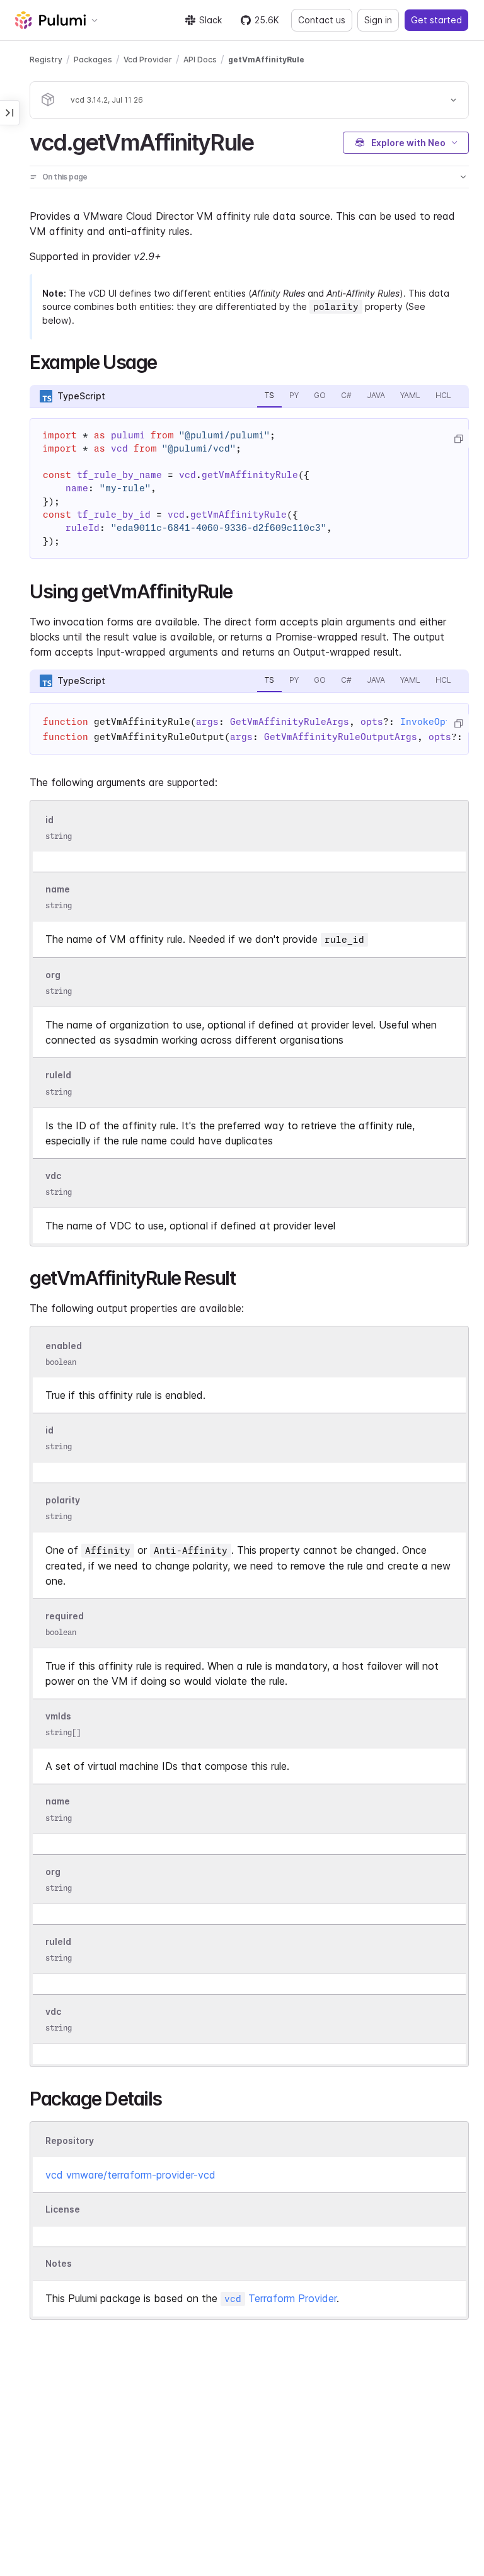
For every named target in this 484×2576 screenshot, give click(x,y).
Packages (93, 60)
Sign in (378, 20)
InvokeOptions (437, 722)
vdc (53, 1176)
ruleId (58, 1075)
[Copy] (458, 439)
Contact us (322, 20)
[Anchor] (264, 140)
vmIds (58, 1717)
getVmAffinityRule (266, 60)
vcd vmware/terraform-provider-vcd (130, 2175)
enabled (64, 1346)
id (49, 820)
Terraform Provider (280, 2298)
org (53, 975)
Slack (210, 20)
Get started (436, 20)
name (58, 889)
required (65, 1616)
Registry (46, 60)
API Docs (200, 60)
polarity (63, 1500)
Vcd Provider (148, 60)
